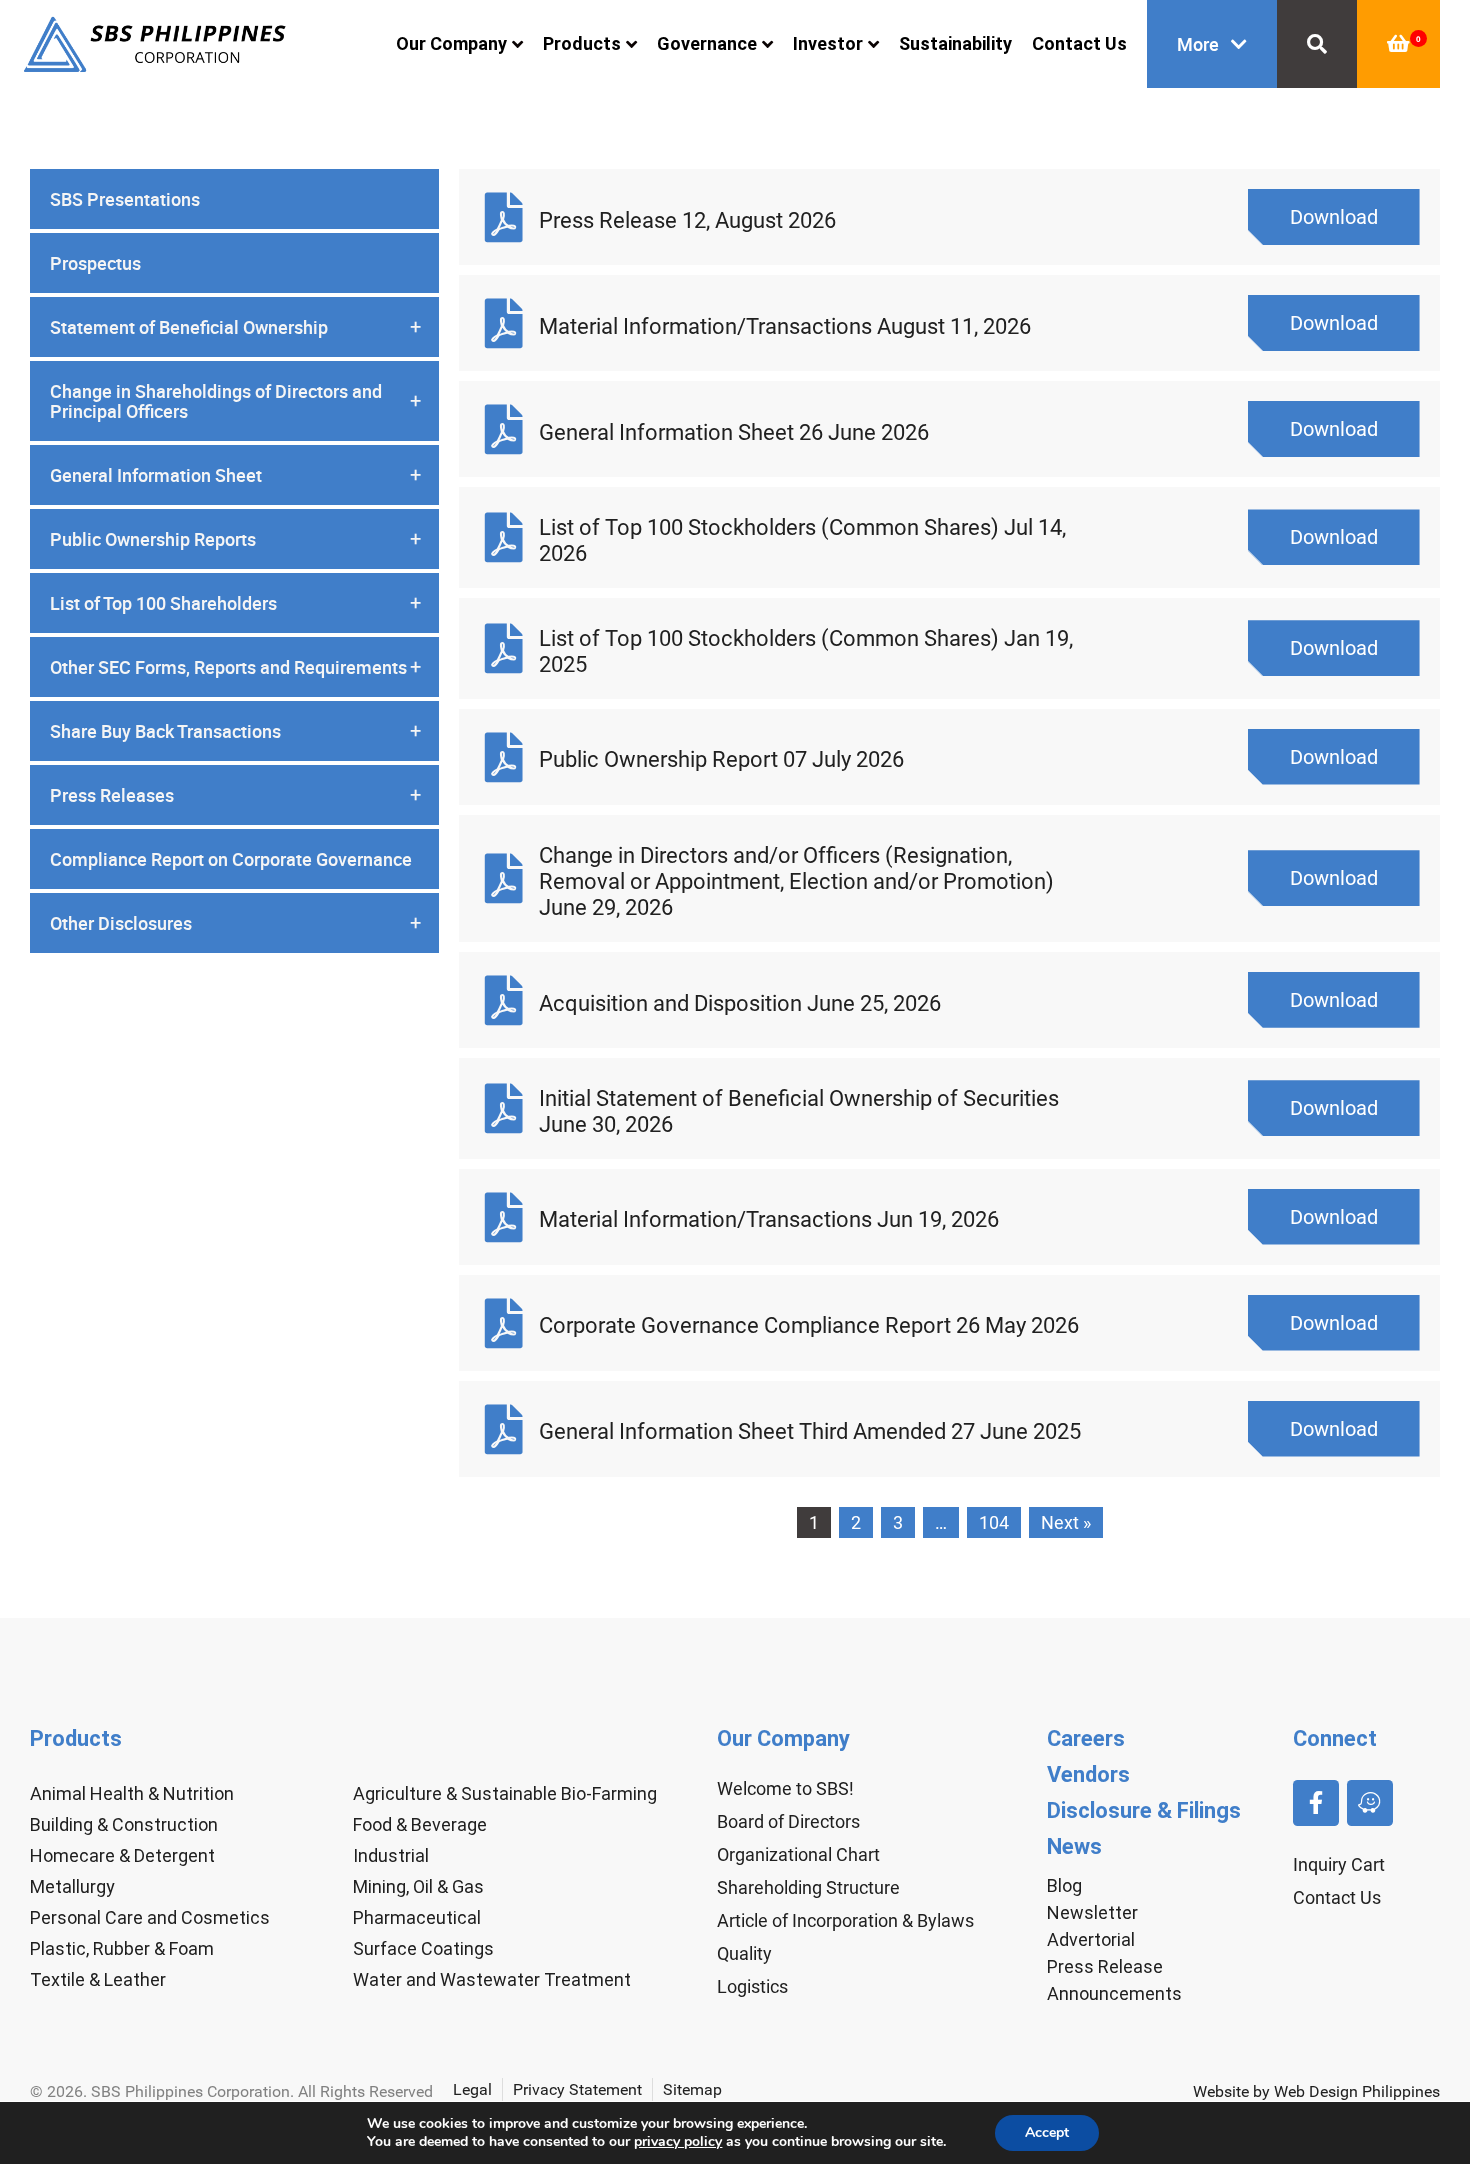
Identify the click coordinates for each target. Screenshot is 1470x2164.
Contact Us (1079, 43)
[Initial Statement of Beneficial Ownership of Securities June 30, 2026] (504, 1108)
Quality (744, 1953)
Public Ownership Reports (235, 539)
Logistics (752, 1986)
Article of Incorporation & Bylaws (845, 1920)
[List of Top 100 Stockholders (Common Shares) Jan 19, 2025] (504, 648)
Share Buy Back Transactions (235, 731)
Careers (1086, 1738)
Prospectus (95, 263)
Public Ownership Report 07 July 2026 (721, 759)
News (1074, 1846)
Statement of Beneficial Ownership (235, 327)
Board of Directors (788, 1821)
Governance (707, 43)
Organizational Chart (798, 1854)
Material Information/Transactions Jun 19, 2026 (769, 1219)
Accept (1047, 2132)
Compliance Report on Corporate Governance (231, 859)
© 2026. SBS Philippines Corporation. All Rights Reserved (231, 2091)
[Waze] (1370, 1803)
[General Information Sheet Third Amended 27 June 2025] (504, 1429)
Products (582, 43)
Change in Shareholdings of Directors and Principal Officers (235, 401)
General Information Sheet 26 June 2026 (734, 432)
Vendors (1088, 1774)
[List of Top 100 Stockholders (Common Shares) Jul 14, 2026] (504, 537)
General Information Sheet (235, 475)
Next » (1066, 1522)
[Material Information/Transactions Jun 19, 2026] (504, 1217)
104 (994, 1522)
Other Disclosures (235, 923)
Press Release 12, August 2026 (687, 220)
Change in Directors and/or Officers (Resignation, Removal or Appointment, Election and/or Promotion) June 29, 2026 (796, 882)
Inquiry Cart (1339, 1864)
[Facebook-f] (1316, 1803)
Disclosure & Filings (1144, 1810)
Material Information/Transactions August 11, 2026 (785, 326)
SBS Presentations (125, 199)
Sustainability (955, 43)
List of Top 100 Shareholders (235, 603)
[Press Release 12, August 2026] (504, 217)
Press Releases (235, 795)
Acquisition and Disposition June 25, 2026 (740, 1003)
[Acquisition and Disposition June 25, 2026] (504, 1000)
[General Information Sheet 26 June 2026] (504, 429)
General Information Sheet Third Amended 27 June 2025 (810, 1431)
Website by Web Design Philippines (1316, 2091)
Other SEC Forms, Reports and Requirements (235, 667)
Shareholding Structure (808, 1887)
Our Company (451, 43)
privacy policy (678, 2141)
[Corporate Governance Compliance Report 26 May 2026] (504, 1323)
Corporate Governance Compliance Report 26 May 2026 (809, 1325)
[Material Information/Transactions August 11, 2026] (504, 323)
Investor (828, 43)
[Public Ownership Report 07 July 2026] (504, 757)
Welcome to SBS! (785, 1788)
